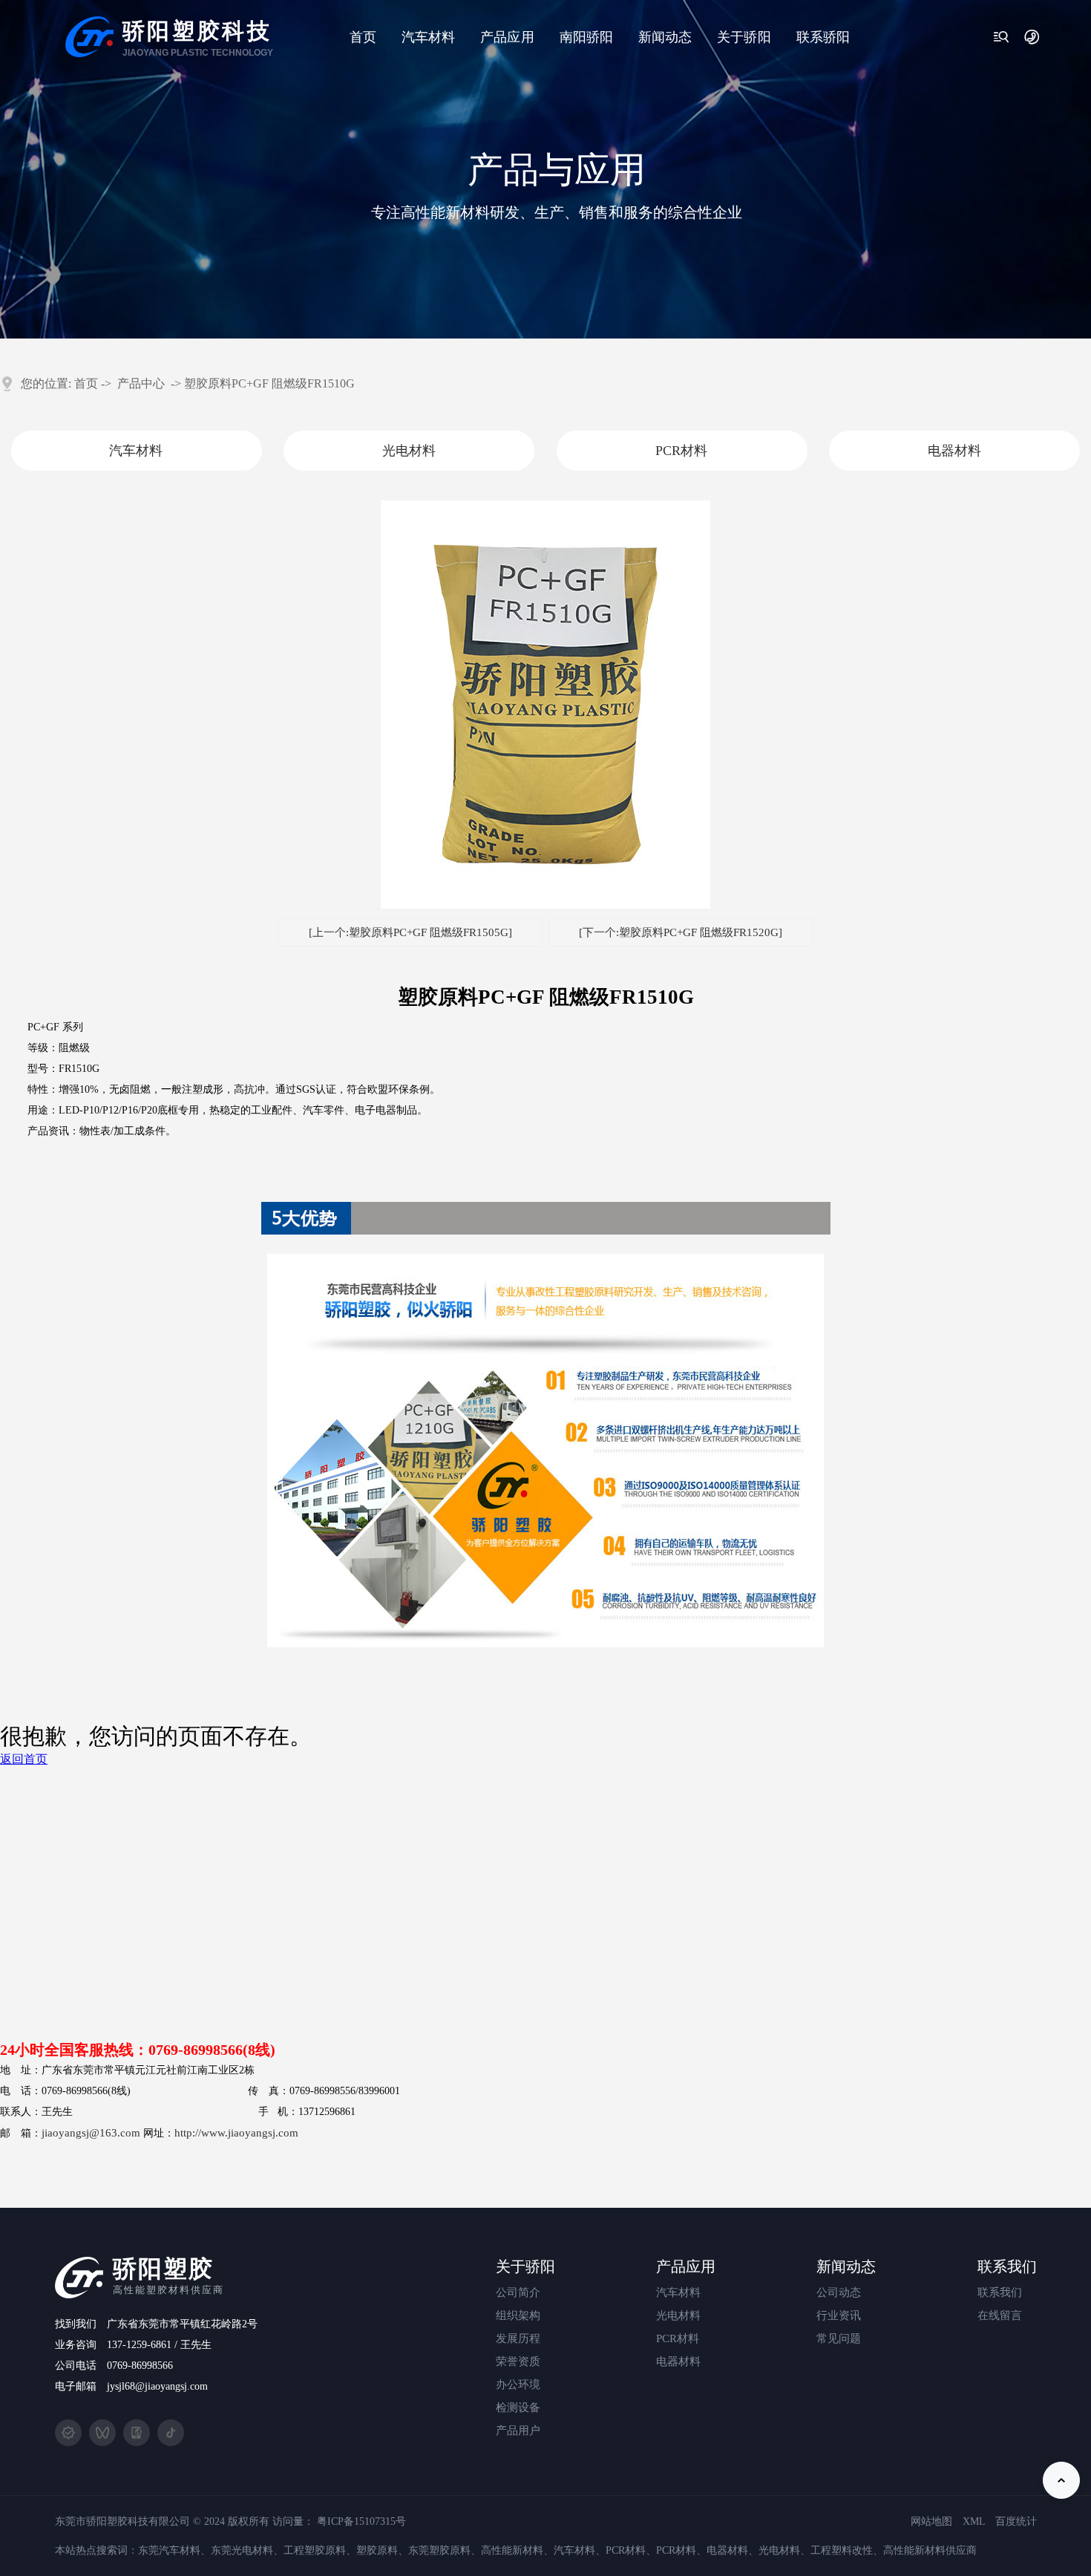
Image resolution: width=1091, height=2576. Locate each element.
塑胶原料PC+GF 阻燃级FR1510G (269, 383)
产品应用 (507, 37)
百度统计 (1016, 2521)
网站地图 (931, 2521)
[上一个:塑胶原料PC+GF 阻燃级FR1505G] (410, 932)
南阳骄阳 (586, 37)
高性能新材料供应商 (930, 2550)
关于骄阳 (744, 37)
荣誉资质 (744, 202)
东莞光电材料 (242, 2550)
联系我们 (1000, 2292)
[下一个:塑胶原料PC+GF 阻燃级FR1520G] (681, 932)
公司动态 (665, 112)
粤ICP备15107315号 (361, 2521)
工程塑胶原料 (315, 2550)
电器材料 (506, 202)
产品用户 (744, 291)
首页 (363, 37)
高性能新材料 (512, 2550)
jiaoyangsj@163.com (91, 2133)
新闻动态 (665, 37)
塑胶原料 (377, 2550)
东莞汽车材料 (169, 2550)
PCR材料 (507, 172)
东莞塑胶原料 (439, 2550)
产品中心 (141, 383)
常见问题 (665, 172)
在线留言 (1000, 2315)
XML (974, 2521)
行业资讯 (665, 142)
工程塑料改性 (842, 2550)
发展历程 (744, 172)
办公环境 (744, 231)
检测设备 (744, 261)
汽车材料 (428, 37)
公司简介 (744, 112)
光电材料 (506, 142)
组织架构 (744, 142)
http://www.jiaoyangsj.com (236, 2133)
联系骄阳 (823, 37)
